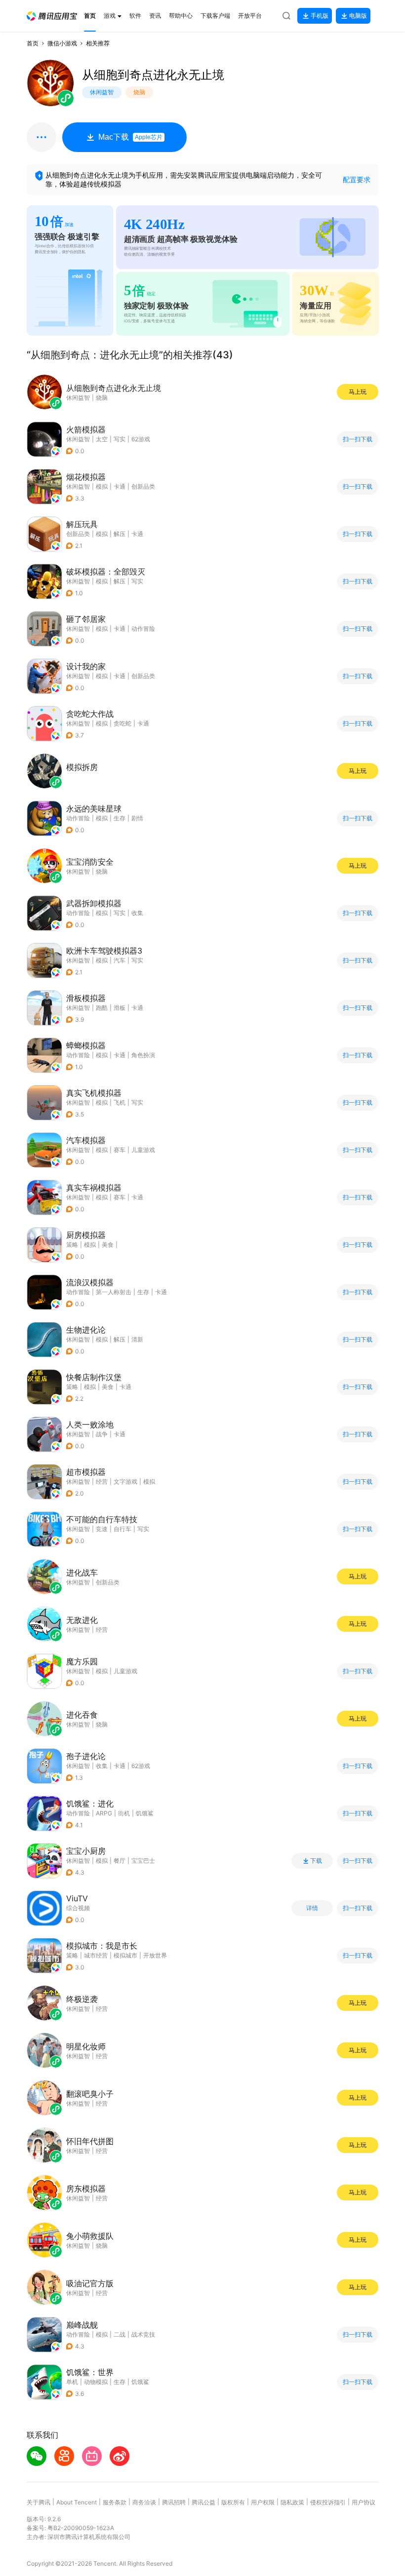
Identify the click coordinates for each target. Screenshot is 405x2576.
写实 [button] (120, 439)
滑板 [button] (120, 1008)
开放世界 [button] (155, 1955)
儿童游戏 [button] (143, 1150)
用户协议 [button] (364, 2502)
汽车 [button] (120, 960)
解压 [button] (120, 534)
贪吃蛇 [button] (122, 723)
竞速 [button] (102, 1529)
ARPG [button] (104, 1813)
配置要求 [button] (357, 179)
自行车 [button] (122, 1529)
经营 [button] (102, 1481)
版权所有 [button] (233, 2502)
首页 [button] (33, 43)
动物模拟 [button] (96, 2382)
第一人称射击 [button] (114, 1292)
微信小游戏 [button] (62, 43)
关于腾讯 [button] (39, 2502)
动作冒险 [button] (143, 629)
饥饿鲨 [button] (145, 1813)
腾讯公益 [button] (203, 2502)
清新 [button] (137, 1339)
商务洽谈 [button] (144, 2502)
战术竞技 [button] (143, 2334)
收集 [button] (137, 913)
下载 (316, 1861)
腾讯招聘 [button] (174, 2502)
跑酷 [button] (102, 1008)
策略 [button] (72, 1245)
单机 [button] (72, 2382)
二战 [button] (120, 2334)
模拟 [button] (102, 486)
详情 (312, 1908)
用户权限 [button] (263, 2502)
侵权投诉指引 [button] (328, 2502)
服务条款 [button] (115, 2502)
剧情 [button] (137, 818)
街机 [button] (124, 1813)
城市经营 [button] (96, 1955)
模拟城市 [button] (125, 1955)
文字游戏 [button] (125, 1481)
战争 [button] (102, 1434)
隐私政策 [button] (292, 2502)
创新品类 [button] (143, 486)
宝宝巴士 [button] (143, 1861)
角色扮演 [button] (143, 1055)
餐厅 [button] (120, 1861)
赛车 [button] (120, 1150)
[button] (52, 16)
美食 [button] (108, 1245)
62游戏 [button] (141, 439)
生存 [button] (120, 818)
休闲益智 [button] (78, 439)
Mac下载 (130, 137)
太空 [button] (102, 439)
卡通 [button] (120, 486)
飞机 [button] (120, 1102)
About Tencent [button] (77, 2502)
